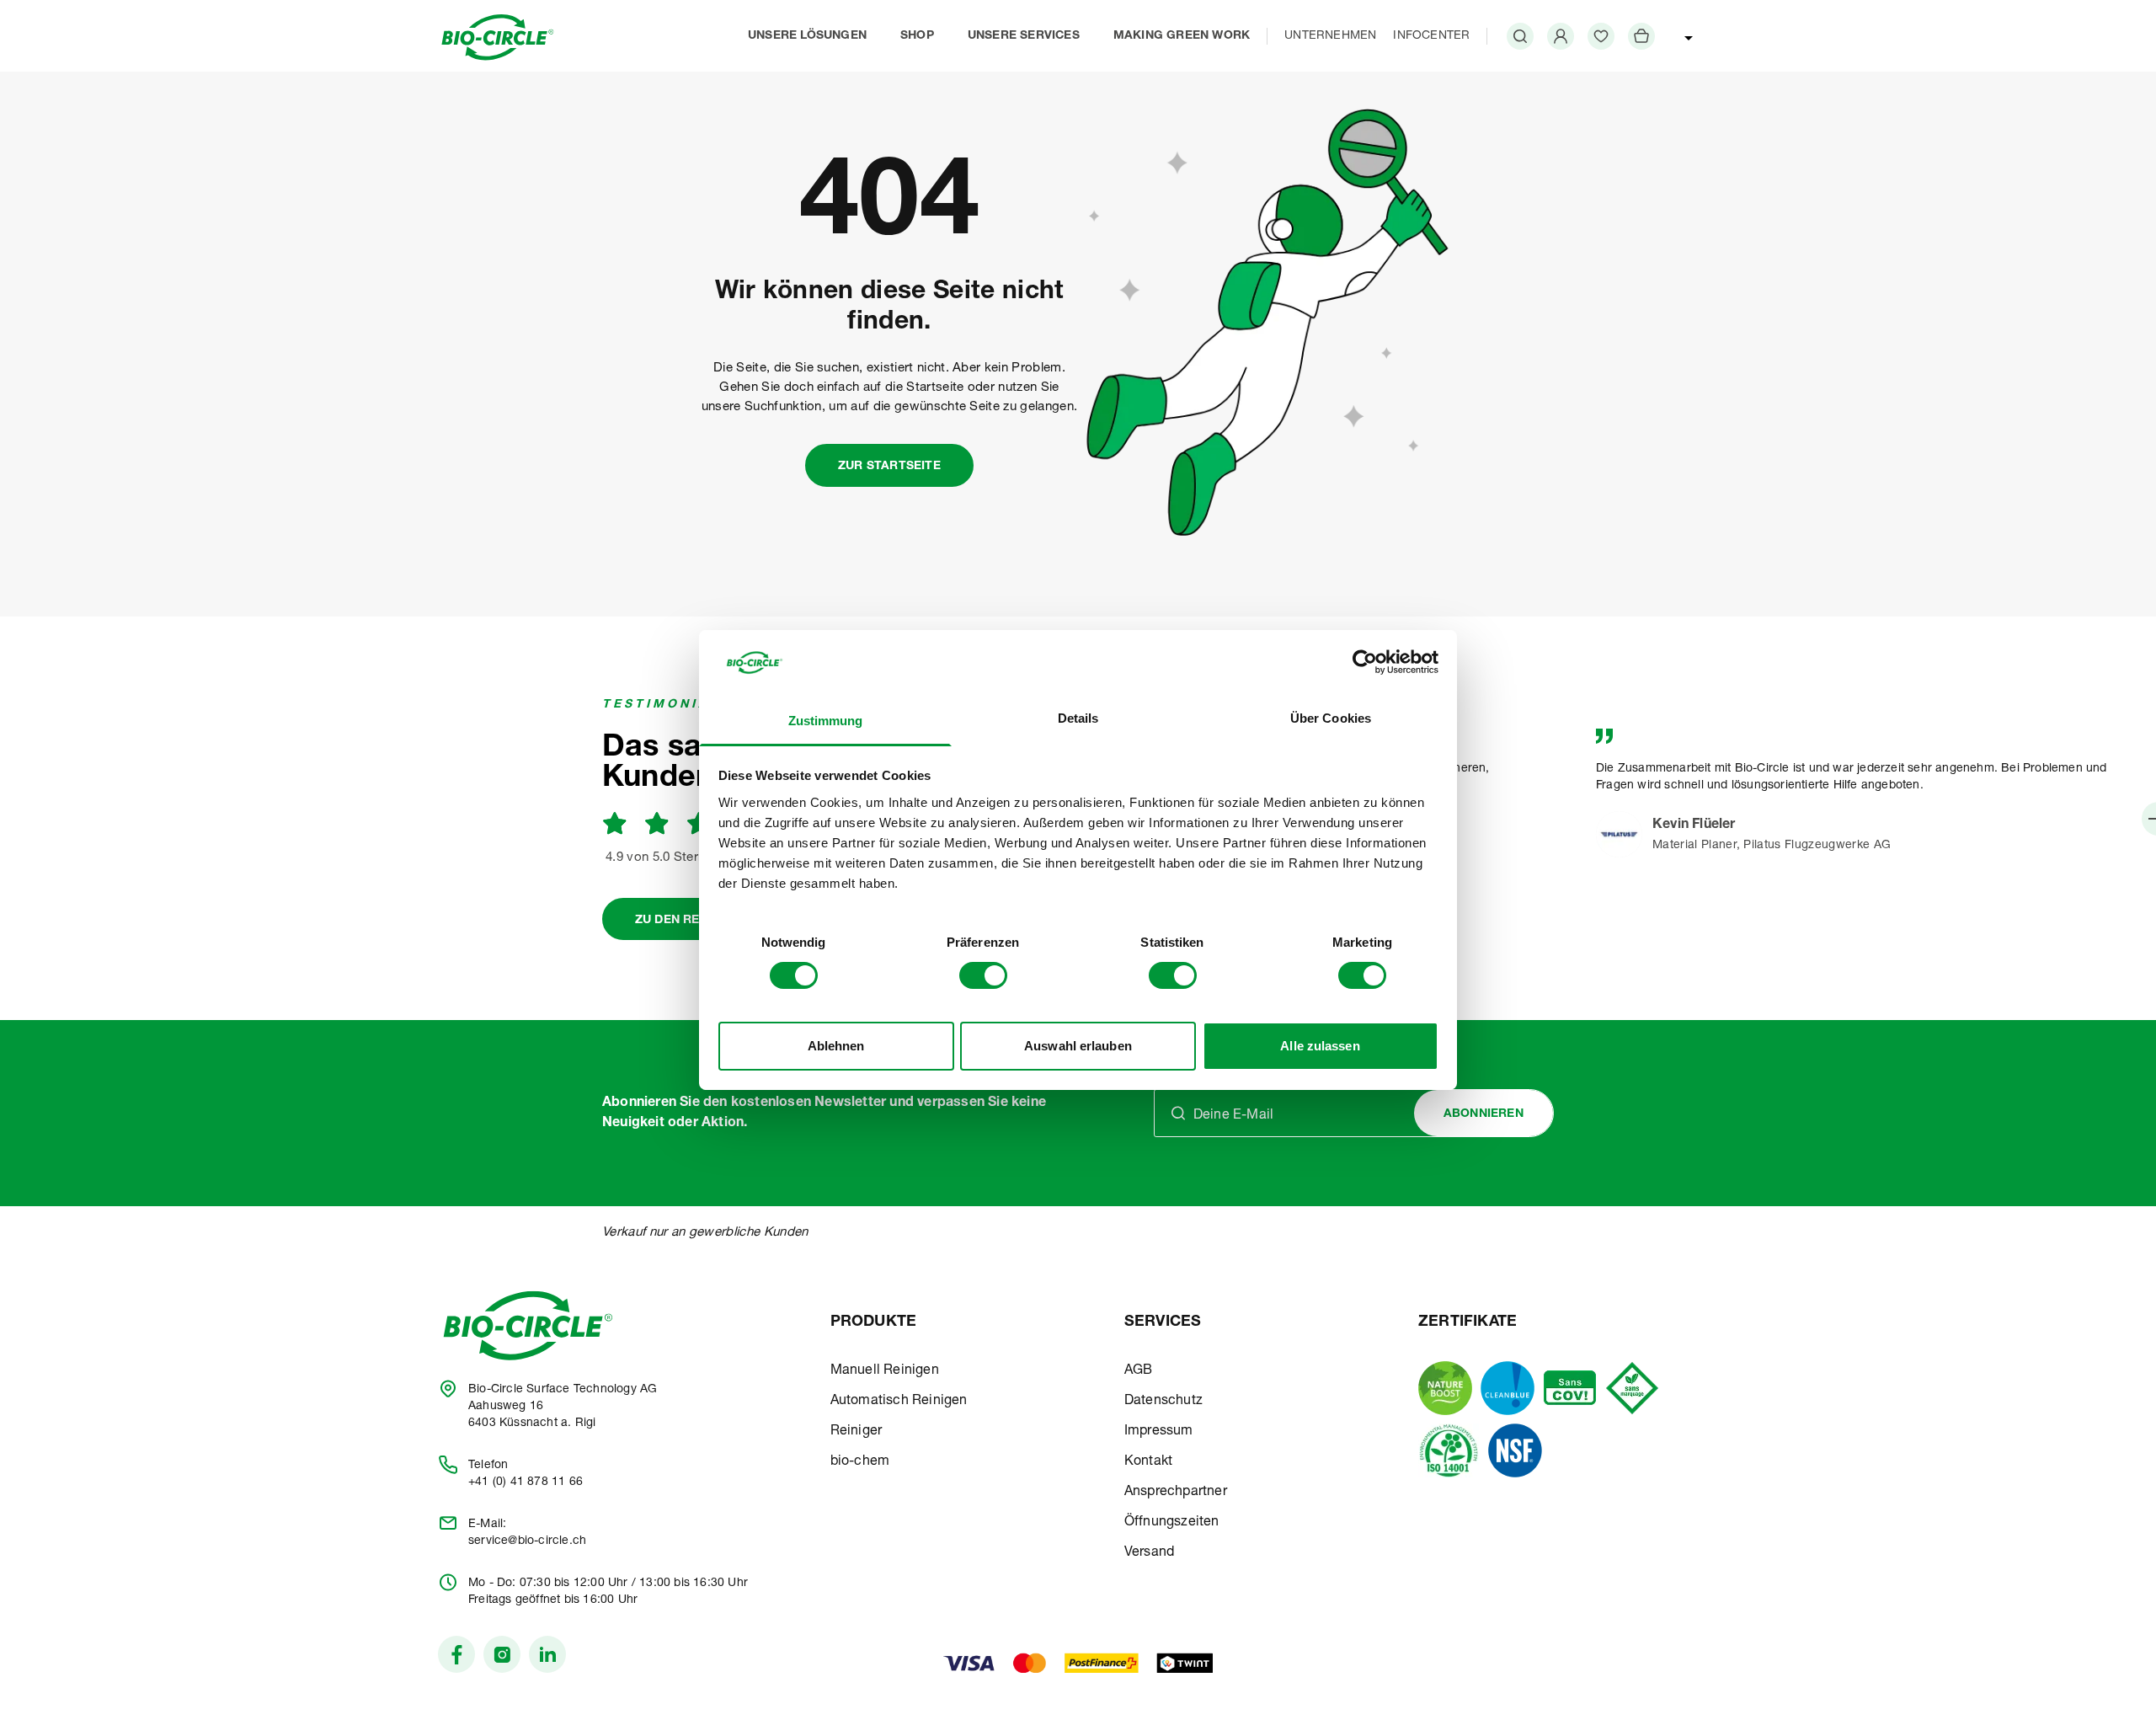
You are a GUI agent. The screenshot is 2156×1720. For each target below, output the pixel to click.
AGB (1139, 1371)
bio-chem (860, 1462)
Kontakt (1148, 1462)
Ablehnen (836, 1046)
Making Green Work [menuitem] (1182, 36)
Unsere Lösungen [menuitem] (807, 36)
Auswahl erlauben (1078, 1046)
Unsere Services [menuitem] (1024, 36)
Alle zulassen (1320, 1046)
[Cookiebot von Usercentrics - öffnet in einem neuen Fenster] (1365, 662)
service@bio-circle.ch (527, 1541)
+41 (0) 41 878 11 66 (526, 1482)
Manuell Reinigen (885, 1371)
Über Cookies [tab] (1331, 718)
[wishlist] (1601, 36)
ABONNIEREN (1484, 1114)
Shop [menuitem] (917, 36)
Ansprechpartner (1176, 1493)
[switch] (983, 975)
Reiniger (857, 1432)
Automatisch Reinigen (899, 1402)
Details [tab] (1078, 718)
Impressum (1159, 1432)
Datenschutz (1163, 1402)
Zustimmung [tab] (826, 721)
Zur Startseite (889, 467)
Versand (1149, 1553)
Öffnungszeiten (1172, 1523)
